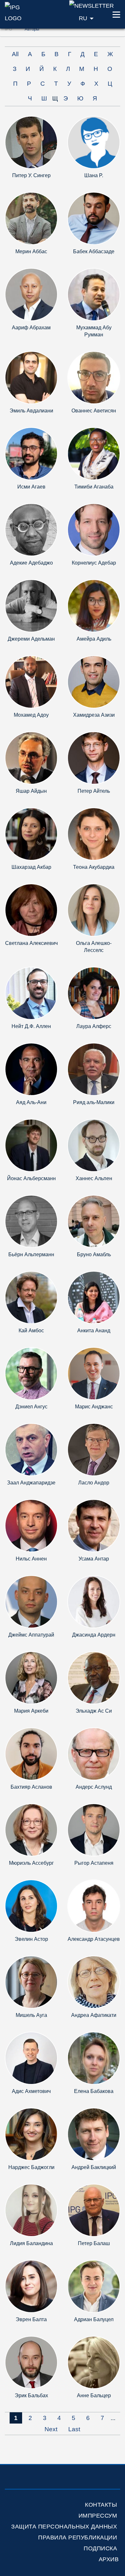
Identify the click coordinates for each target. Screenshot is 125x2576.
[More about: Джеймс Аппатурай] (31, 1601)
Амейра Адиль (94, 639)
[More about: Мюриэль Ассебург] (31, 1830)
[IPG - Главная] (21, 12)
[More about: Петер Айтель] (94, 758)
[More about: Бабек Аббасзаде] (94, 218)
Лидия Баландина (31, 2243)
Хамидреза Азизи (94, 715)
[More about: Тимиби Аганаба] (94, 453)
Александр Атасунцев (94, 1939)
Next (51, 2429)
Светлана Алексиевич (31, 943)
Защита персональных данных (64, 2527)
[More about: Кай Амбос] (31, 1297)
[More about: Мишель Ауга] (31, 1982)
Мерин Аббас (31, 251)
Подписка (100, 2548)
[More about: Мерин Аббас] (31, 218)
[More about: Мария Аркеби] (31, 1677)
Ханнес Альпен (94, 1178)
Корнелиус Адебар (94, 563)
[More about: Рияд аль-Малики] (94, 1069)
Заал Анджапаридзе (31, 1483)
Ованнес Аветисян (94, 411)
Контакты (101, 2505)
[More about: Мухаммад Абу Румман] (94, 294)
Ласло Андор (94, 1483)
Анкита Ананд (94, 1331)
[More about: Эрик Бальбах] (31, 2362)
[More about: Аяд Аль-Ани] (31, 1069)
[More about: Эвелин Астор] (31, 1906)
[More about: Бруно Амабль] (94, 1221)
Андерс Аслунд (94, 1787)
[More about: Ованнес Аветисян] (94, 377)
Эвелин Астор (31, 1939)
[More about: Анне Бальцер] (94, 2362)
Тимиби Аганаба (94, 487)
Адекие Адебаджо (31, 563)
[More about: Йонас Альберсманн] (31, 1145)
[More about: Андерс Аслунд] (94, 1754)
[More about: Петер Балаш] (94, 2210)
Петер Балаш (94, 2243)
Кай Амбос (31, 1331)
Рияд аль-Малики (94, 1102)
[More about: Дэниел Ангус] (31, 1373)
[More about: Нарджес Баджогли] (31, 2134)
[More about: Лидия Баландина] (31, 2210)
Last (74, 2429)
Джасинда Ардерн (94, 1635)
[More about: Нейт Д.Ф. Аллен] (31, 993)
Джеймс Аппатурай (31, 1635)
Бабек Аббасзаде (94, 251)
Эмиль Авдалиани (31, 411)
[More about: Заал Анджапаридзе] (31, 1449)
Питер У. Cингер (31, 175)
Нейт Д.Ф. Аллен (31, 1026)
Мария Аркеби (31, 1711)
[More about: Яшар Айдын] (31, 758)
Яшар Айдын (31, 791)
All (15, 54)
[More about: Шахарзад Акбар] (31, 834)
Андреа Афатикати (94, 2015)
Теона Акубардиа (94, 867)
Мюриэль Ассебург (31, 1863)
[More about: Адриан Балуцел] (94, 2286)
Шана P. (94, 175)
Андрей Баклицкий (94, 2167)
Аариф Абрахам (31, 328)
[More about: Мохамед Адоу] (31, 682)
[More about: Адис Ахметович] (31, 2058)
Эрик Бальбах (31, 2395)
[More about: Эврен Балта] (31, 2286)
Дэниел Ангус (31, 1407)
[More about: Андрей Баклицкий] (94, 2134)
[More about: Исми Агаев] (31, 453)
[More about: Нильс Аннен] (31, 1525)
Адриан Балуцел (94, 2319)
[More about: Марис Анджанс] (94, 1373)
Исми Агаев (31, 487)
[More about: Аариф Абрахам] (31, 294)
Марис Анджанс (94, 1407)
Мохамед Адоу (31, 715)
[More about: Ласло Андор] (94, 1449)
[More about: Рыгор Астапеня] (94, 1830)
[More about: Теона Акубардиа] (94, 834)
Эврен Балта (31, 2319)
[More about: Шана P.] (94, 142)
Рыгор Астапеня (94, 1863)
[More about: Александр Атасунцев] (94, 1906)
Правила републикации (78, 2537)
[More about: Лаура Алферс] (94, 993)
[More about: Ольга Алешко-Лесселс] (94, 910)
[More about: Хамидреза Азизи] (94, 682)
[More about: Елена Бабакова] (94, 2058)
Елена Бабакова (94, 2091)
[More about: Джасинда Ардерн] (94, 1601)
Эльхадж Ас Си (94, 1711)
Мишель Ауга (31, 2015)
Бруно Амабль (94, 1254)
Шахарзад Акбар (31, 867)
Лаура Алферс (94, 1026)
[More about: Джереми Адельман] (31, 605)
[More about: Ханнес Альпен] (94, 1145)
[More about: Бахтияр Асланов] (31, 1754)
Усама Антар (94, 1559)
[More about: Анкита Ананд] (94, 1297)
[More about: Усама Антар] (94, 1525)
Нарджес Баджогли (31, 2167)
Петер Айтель (94, 791)
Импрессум (98, 2516)
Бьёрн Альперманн (31, 1254)
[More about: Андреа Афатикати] (94, 1982)
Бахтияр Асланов (31, 1787)
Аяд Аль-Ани (31, 1102)
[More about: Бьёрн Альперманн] (31, 1221)
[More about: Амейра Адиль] (94, 605)
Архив (109, 2559)
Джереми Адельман (31, 639)
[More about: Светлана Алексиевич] (31, 910)
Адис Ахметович (31, 2091)
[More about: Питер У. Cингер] (31, 142)
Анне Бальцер (94, 2395)
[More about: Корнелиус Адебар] (94, 529)
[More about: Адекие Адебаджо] (31, 529)
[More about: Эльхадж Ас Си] (94, 1677)
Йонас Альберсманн (31, 1178)
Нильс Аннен (31, 1559)
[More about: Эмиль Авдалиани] (31, 377)
